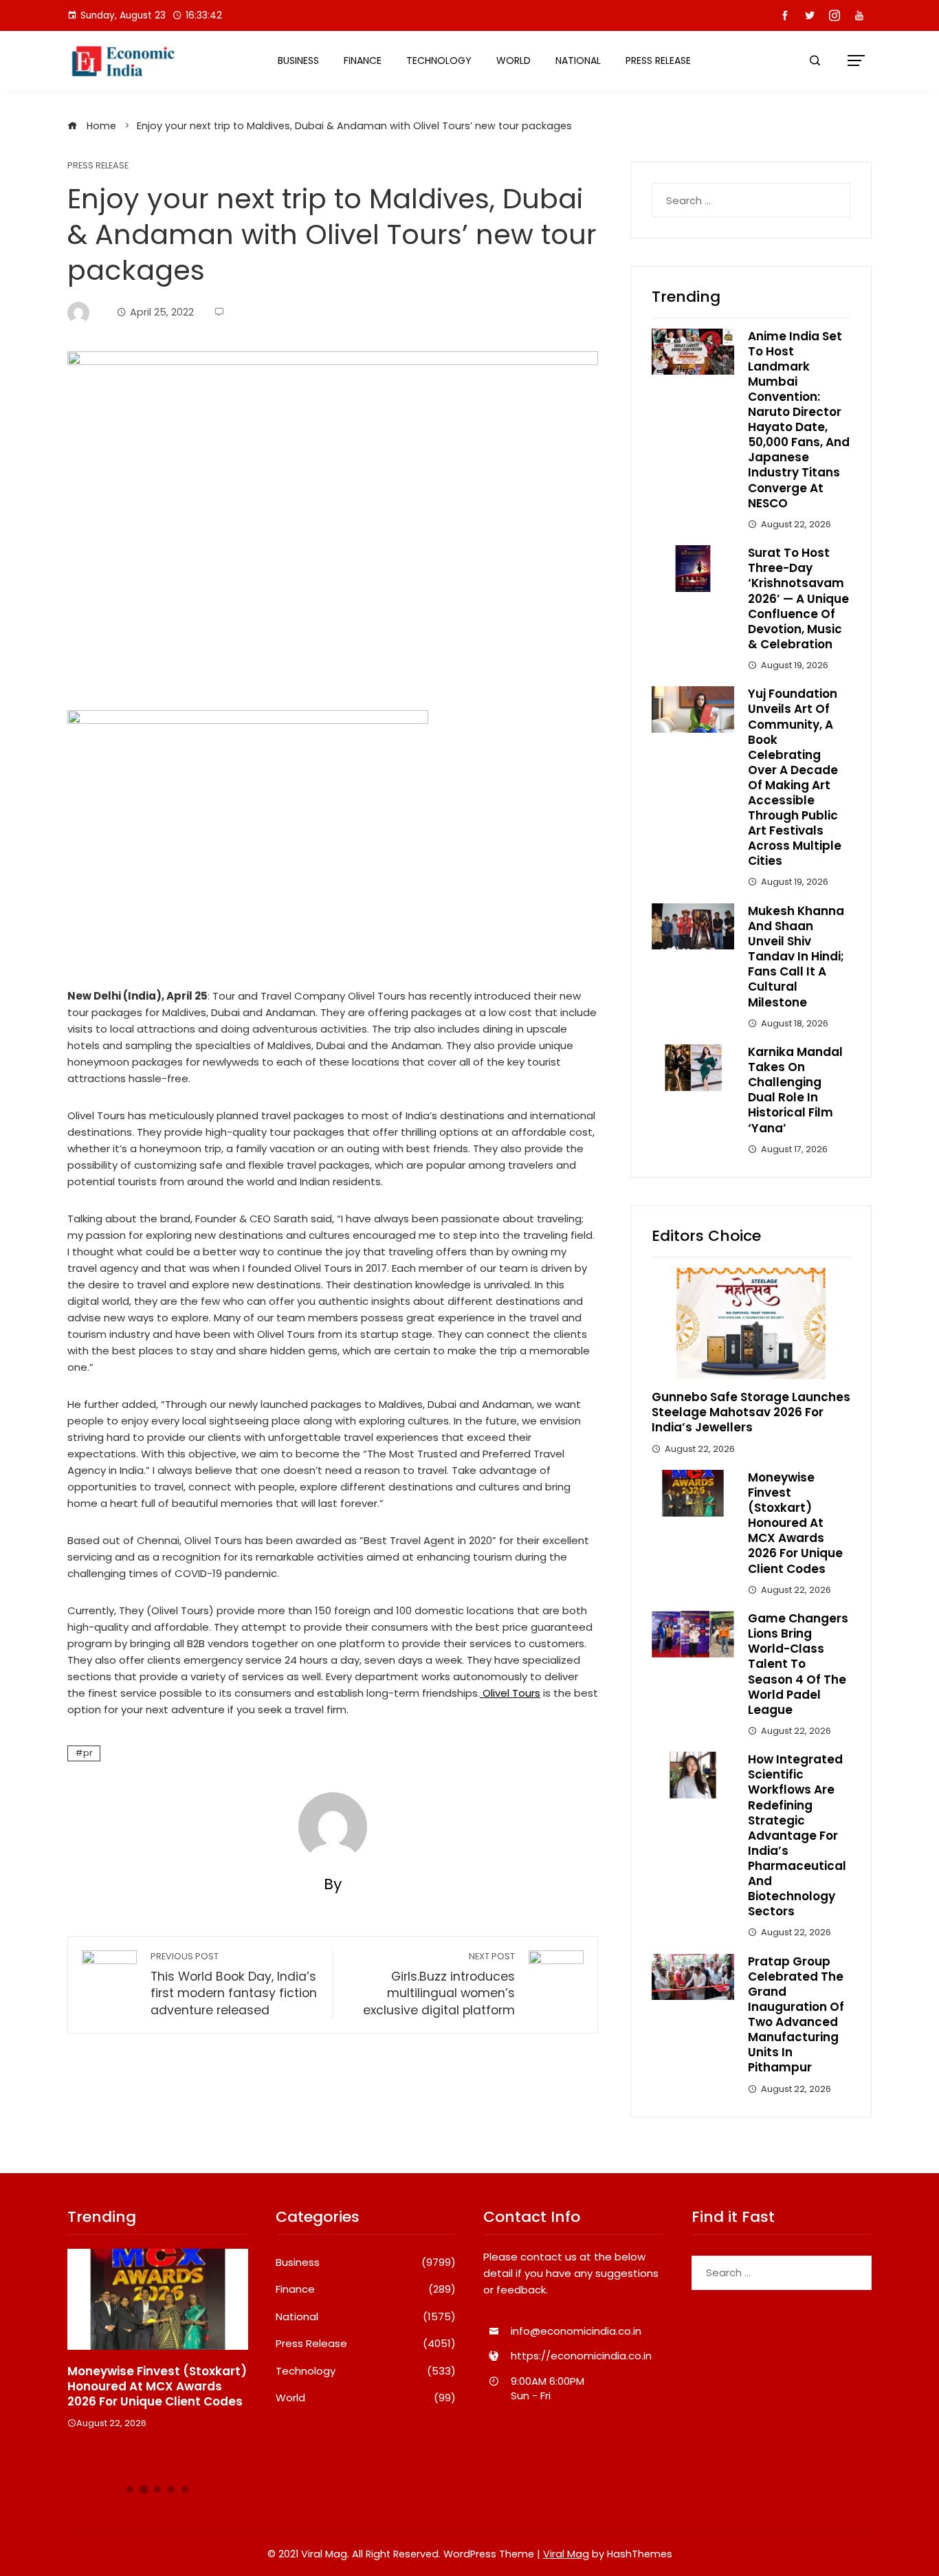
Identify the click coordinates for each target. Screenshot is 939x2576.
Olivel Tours (510, 1693)
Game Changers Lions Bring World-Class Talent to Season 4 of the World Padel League (798, 1664)
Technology (439, 60)
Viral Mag (566, 2554)
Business (298, 60)
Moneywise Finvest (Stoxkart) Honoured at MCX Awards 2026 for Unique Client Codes (795, 1523)
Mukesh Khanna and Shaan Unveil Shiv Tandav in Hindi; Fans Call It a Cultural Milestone (796, 957)
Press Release (658, 60)
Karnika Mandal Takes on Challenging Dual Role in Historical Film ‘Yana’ (795, 1090)
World (513, 60)
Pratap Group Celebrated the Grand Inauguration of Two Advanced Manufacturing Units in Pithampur (796, 2015)
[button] (130, 2489)
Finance (363, 60)
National (578, 60)
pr (88, 1753)
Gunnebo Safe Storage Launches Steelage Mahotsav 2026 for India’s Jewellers (751, 1412)
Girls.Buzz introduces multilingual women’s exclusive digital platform (439, 1984)
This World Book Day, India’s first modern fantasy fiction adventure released (234, 1984)
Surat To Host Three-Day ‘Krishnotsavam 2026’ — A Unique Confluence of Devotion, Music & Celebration (798, 598)
